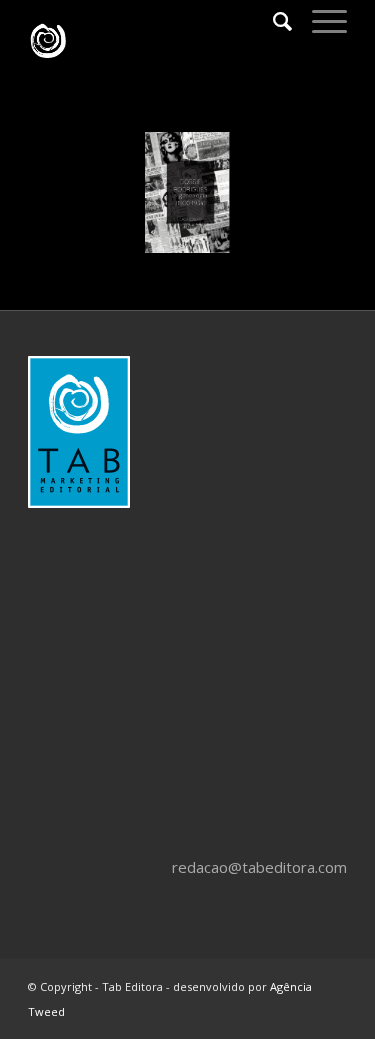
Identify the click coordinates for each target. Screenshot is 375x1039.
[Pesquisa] (272, 21)
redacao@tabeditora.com (259, 867)
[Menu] (319, 21)
